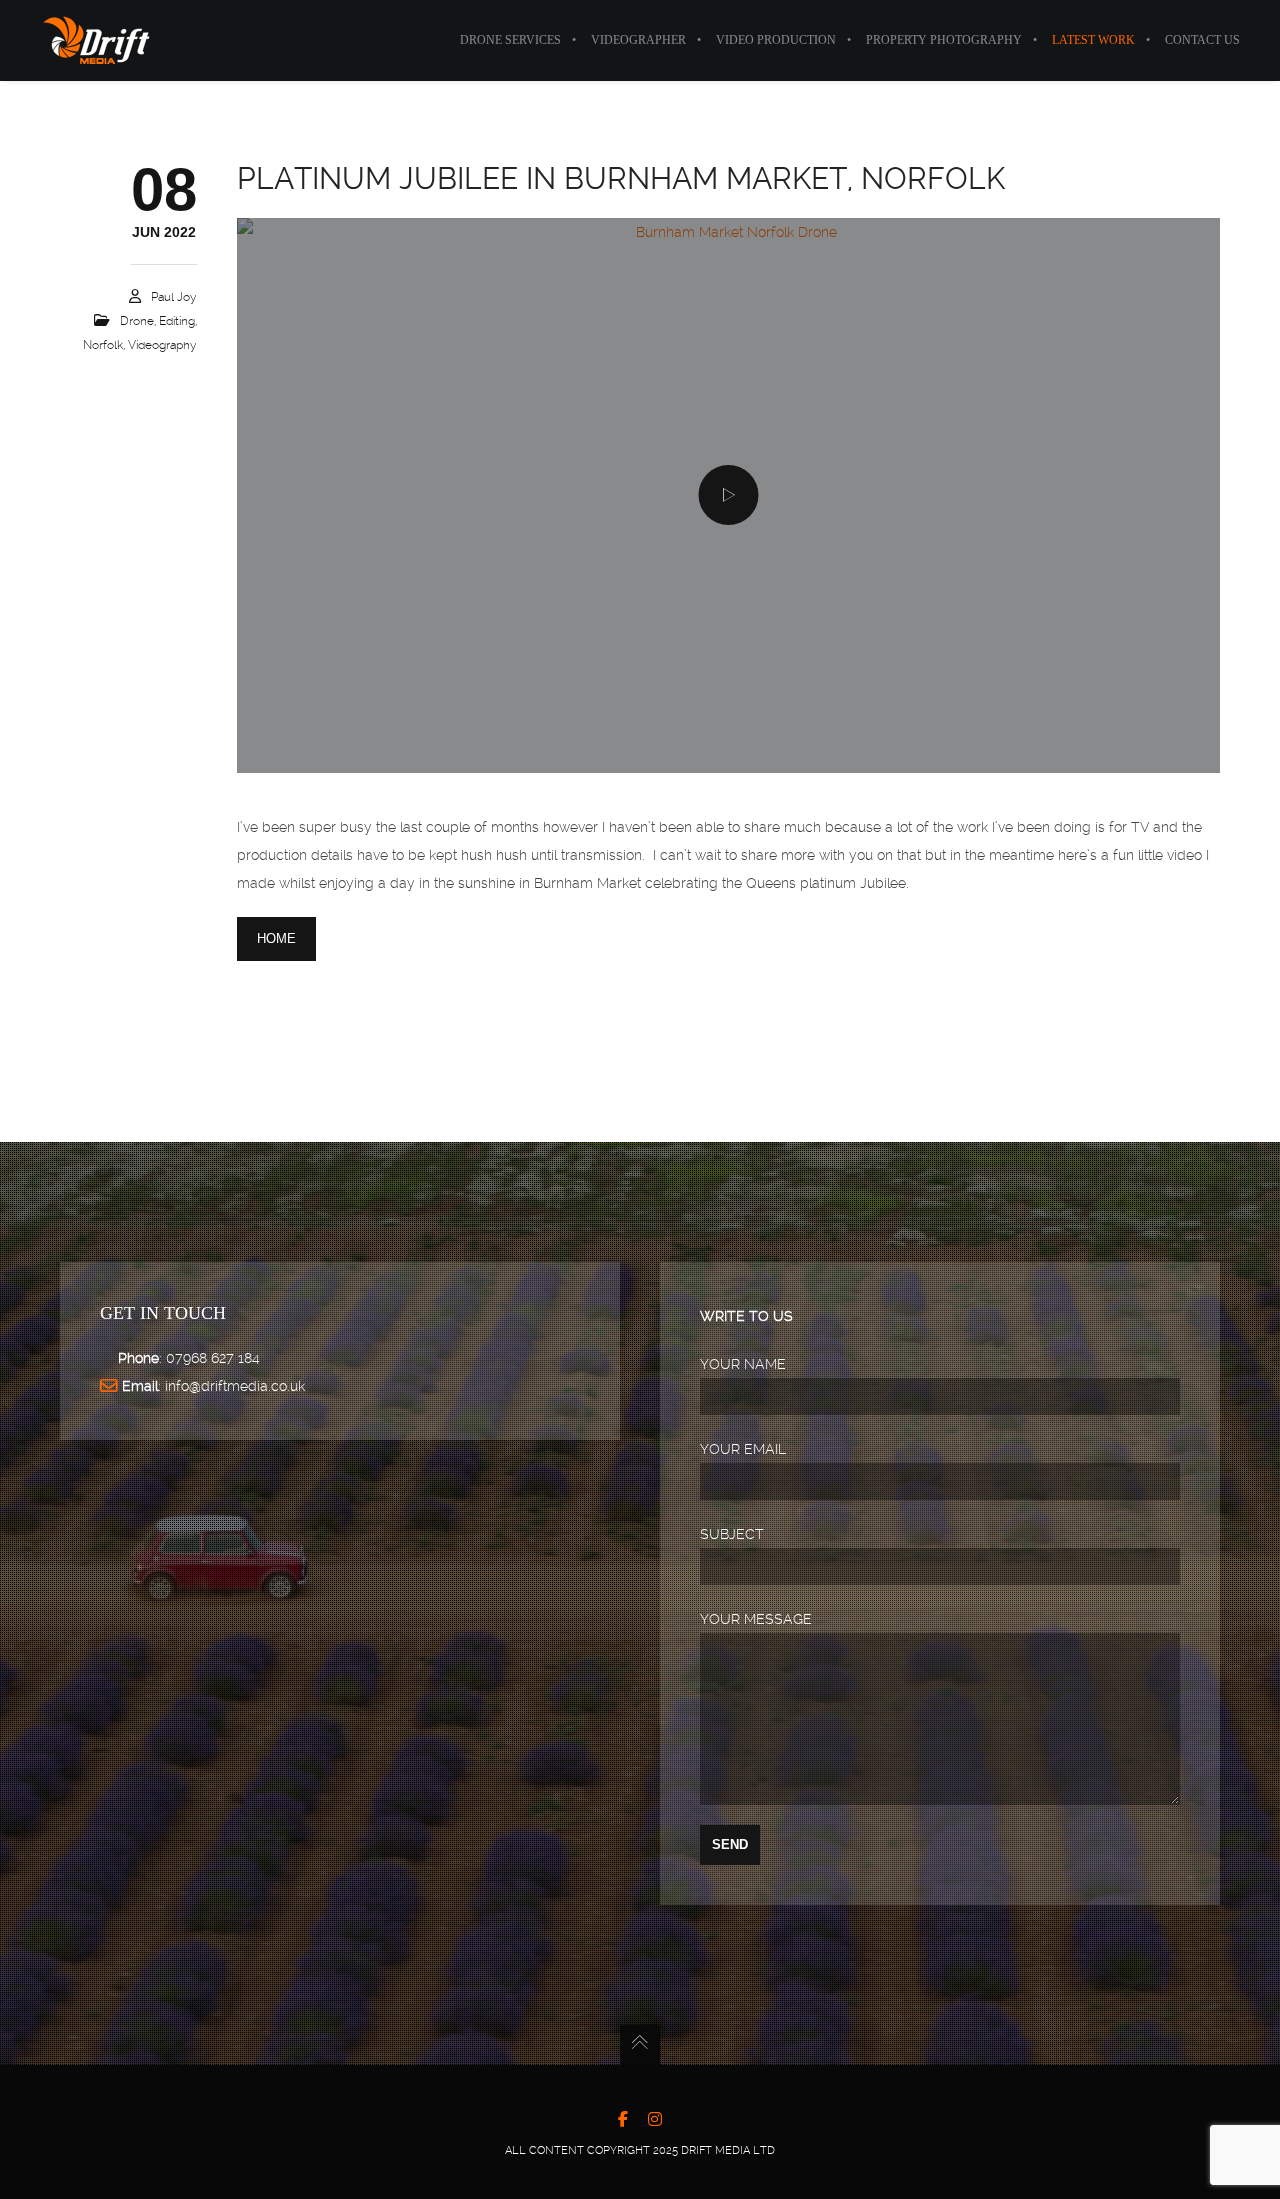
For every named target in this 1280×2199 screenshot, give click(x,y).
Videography (162, 345)
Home (276, 938)
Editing (177, 321)
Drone (137, 321)
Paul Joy (174, 297)
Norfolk (103, 345)
